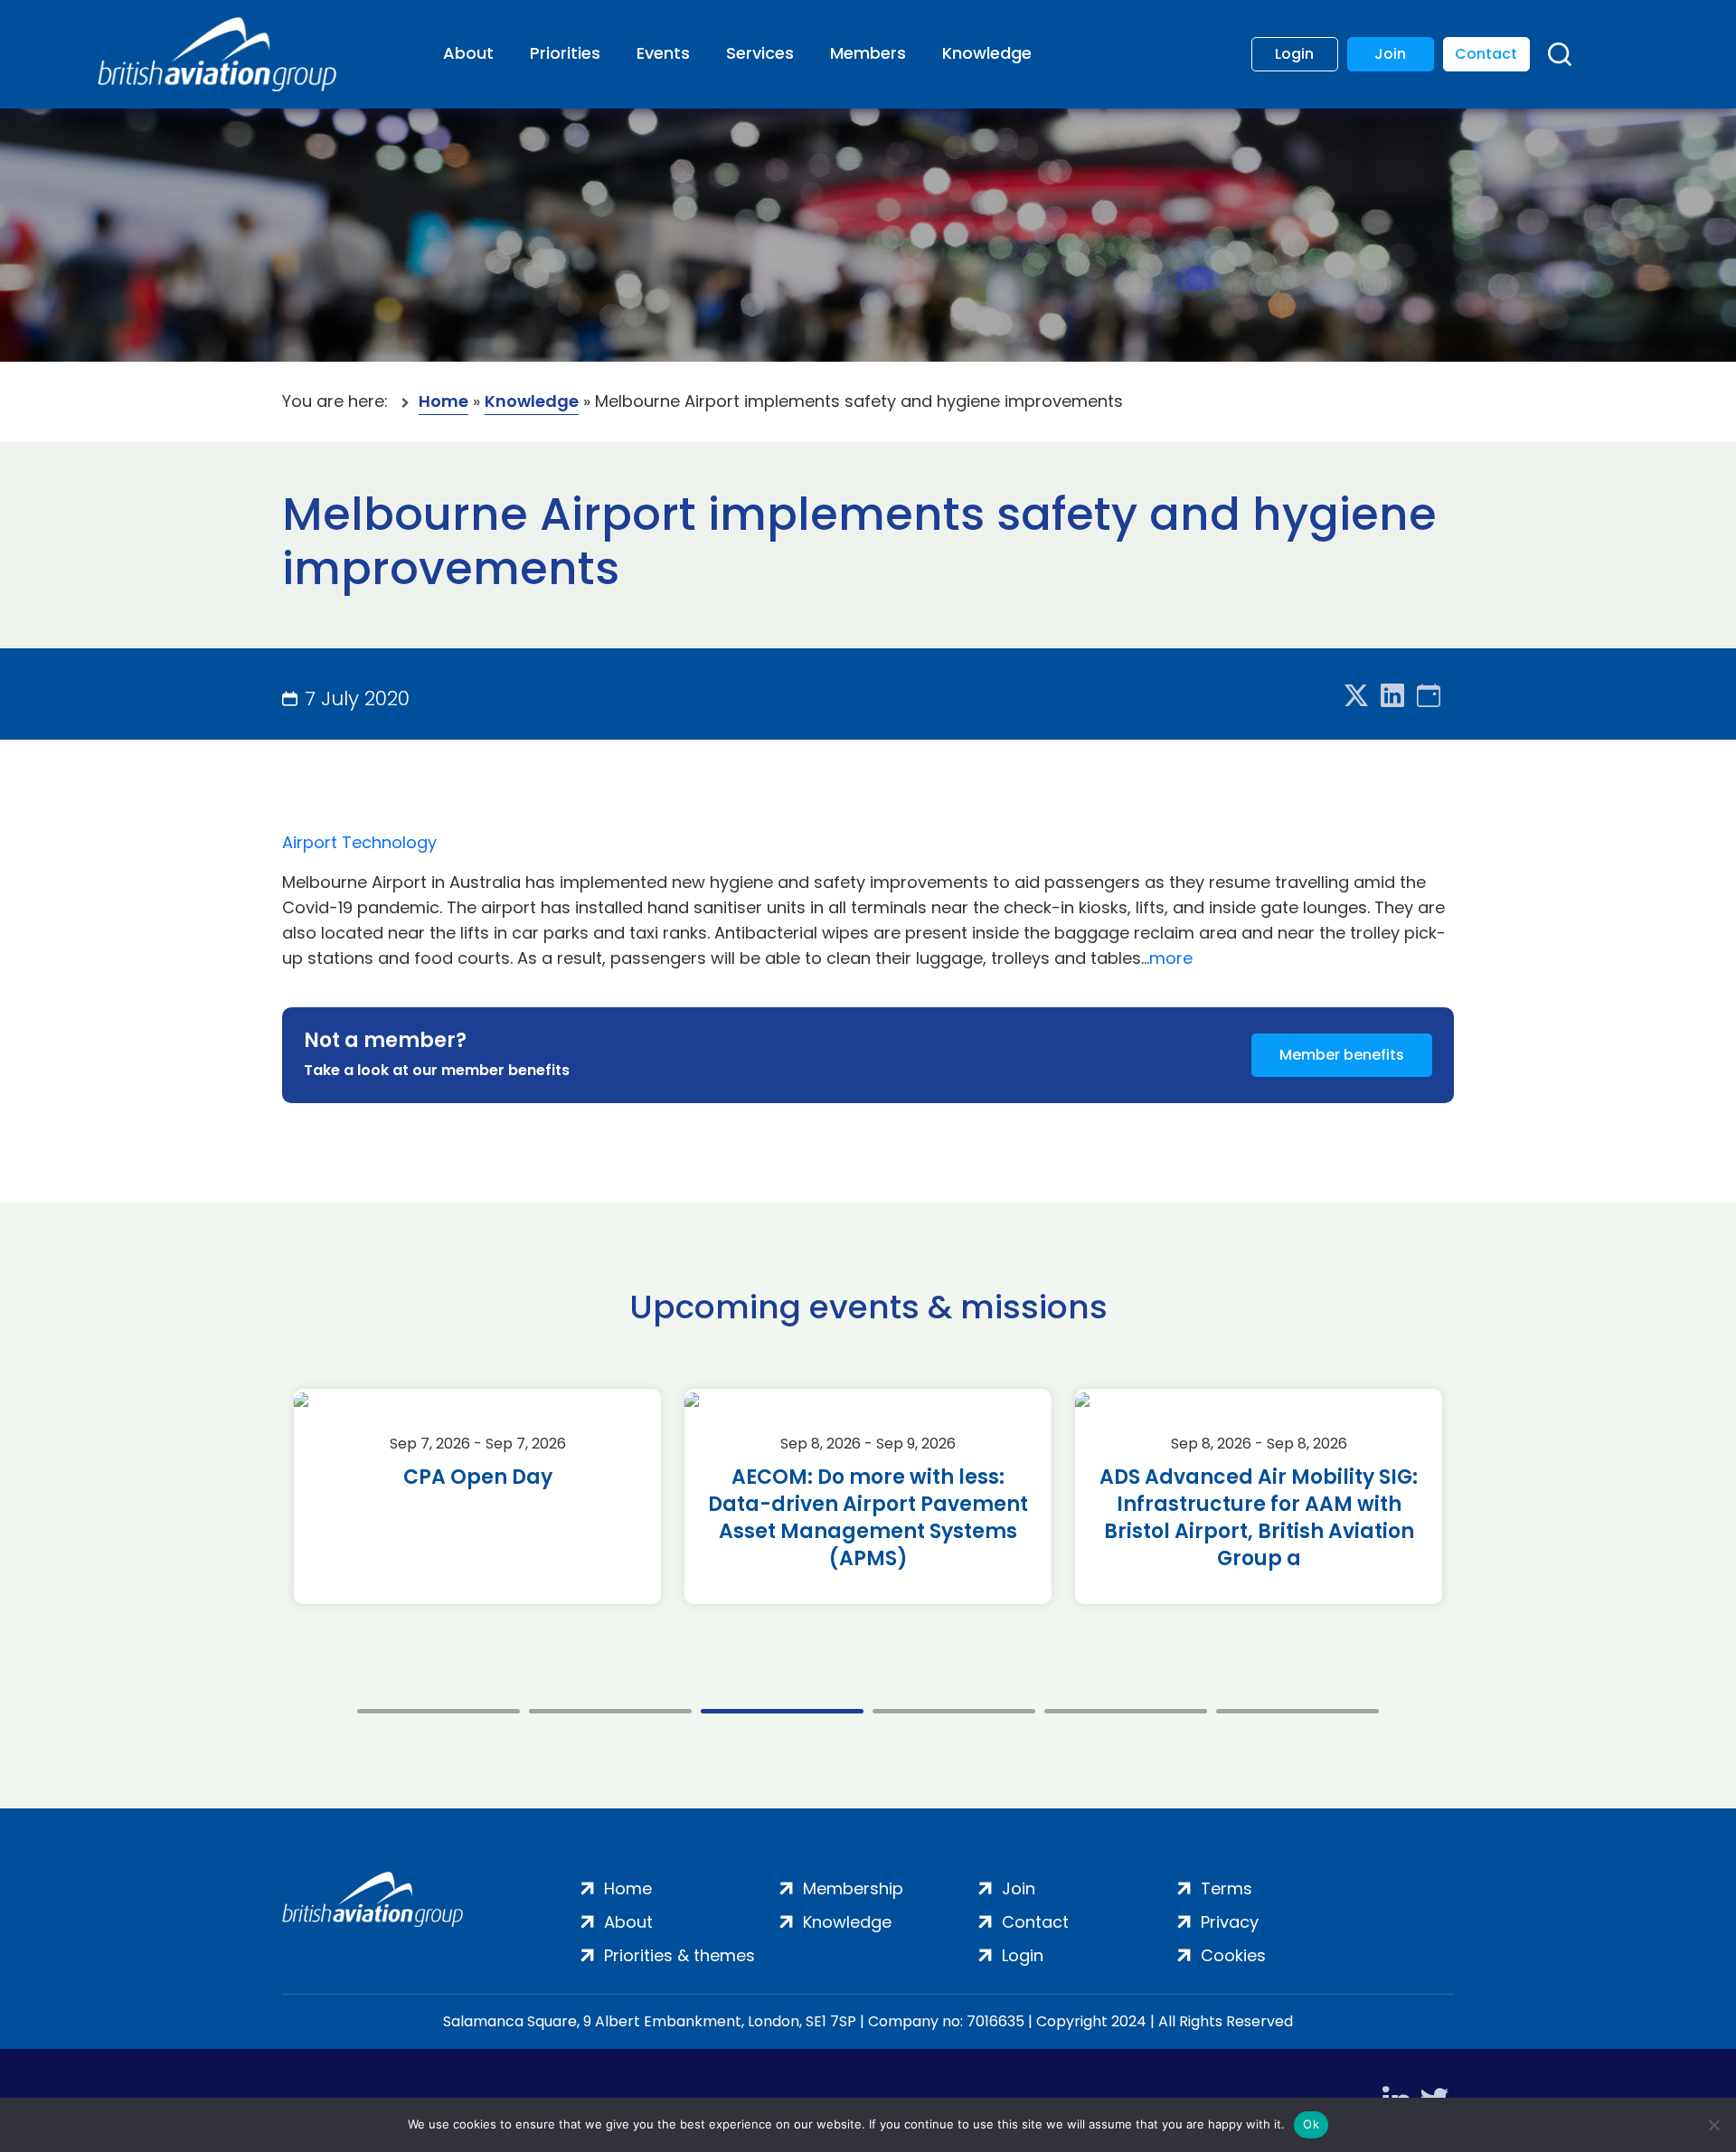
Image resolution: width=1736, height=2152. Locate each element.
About (468, 53)
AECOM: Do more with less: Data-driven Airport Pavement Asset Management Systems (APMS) (868, 1518)
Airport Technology (359, 842)
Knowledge (987, 53)
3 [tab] (782, 1711)
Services (760, 53)
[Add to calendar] (1429, 697)
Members (868, 53)
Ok (1311, 2124)
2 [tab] (610, 1711)
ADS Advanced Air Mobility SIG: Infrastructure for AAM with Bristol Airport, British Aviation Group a (1259, 1518)
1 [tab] (439, 1711)
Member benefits (1342, 1055)
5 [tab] (1126, 1711)
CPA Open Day (478, 1477)
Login (1294, 54)
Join (1390, 54)
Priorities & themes (679, 1955)
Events (663, 53)
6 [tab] (1297, 1711)
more (1171, 958)
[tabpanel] (477, 1496)
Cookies (1233, 1955)
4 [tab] (954, 1711)
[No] (1713, 2125)
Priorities (565, 53)
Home (443, 401)
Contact (1486, 54)
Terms (1227, 1888)
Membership (853, 1888)
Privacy (1230, 1922)
